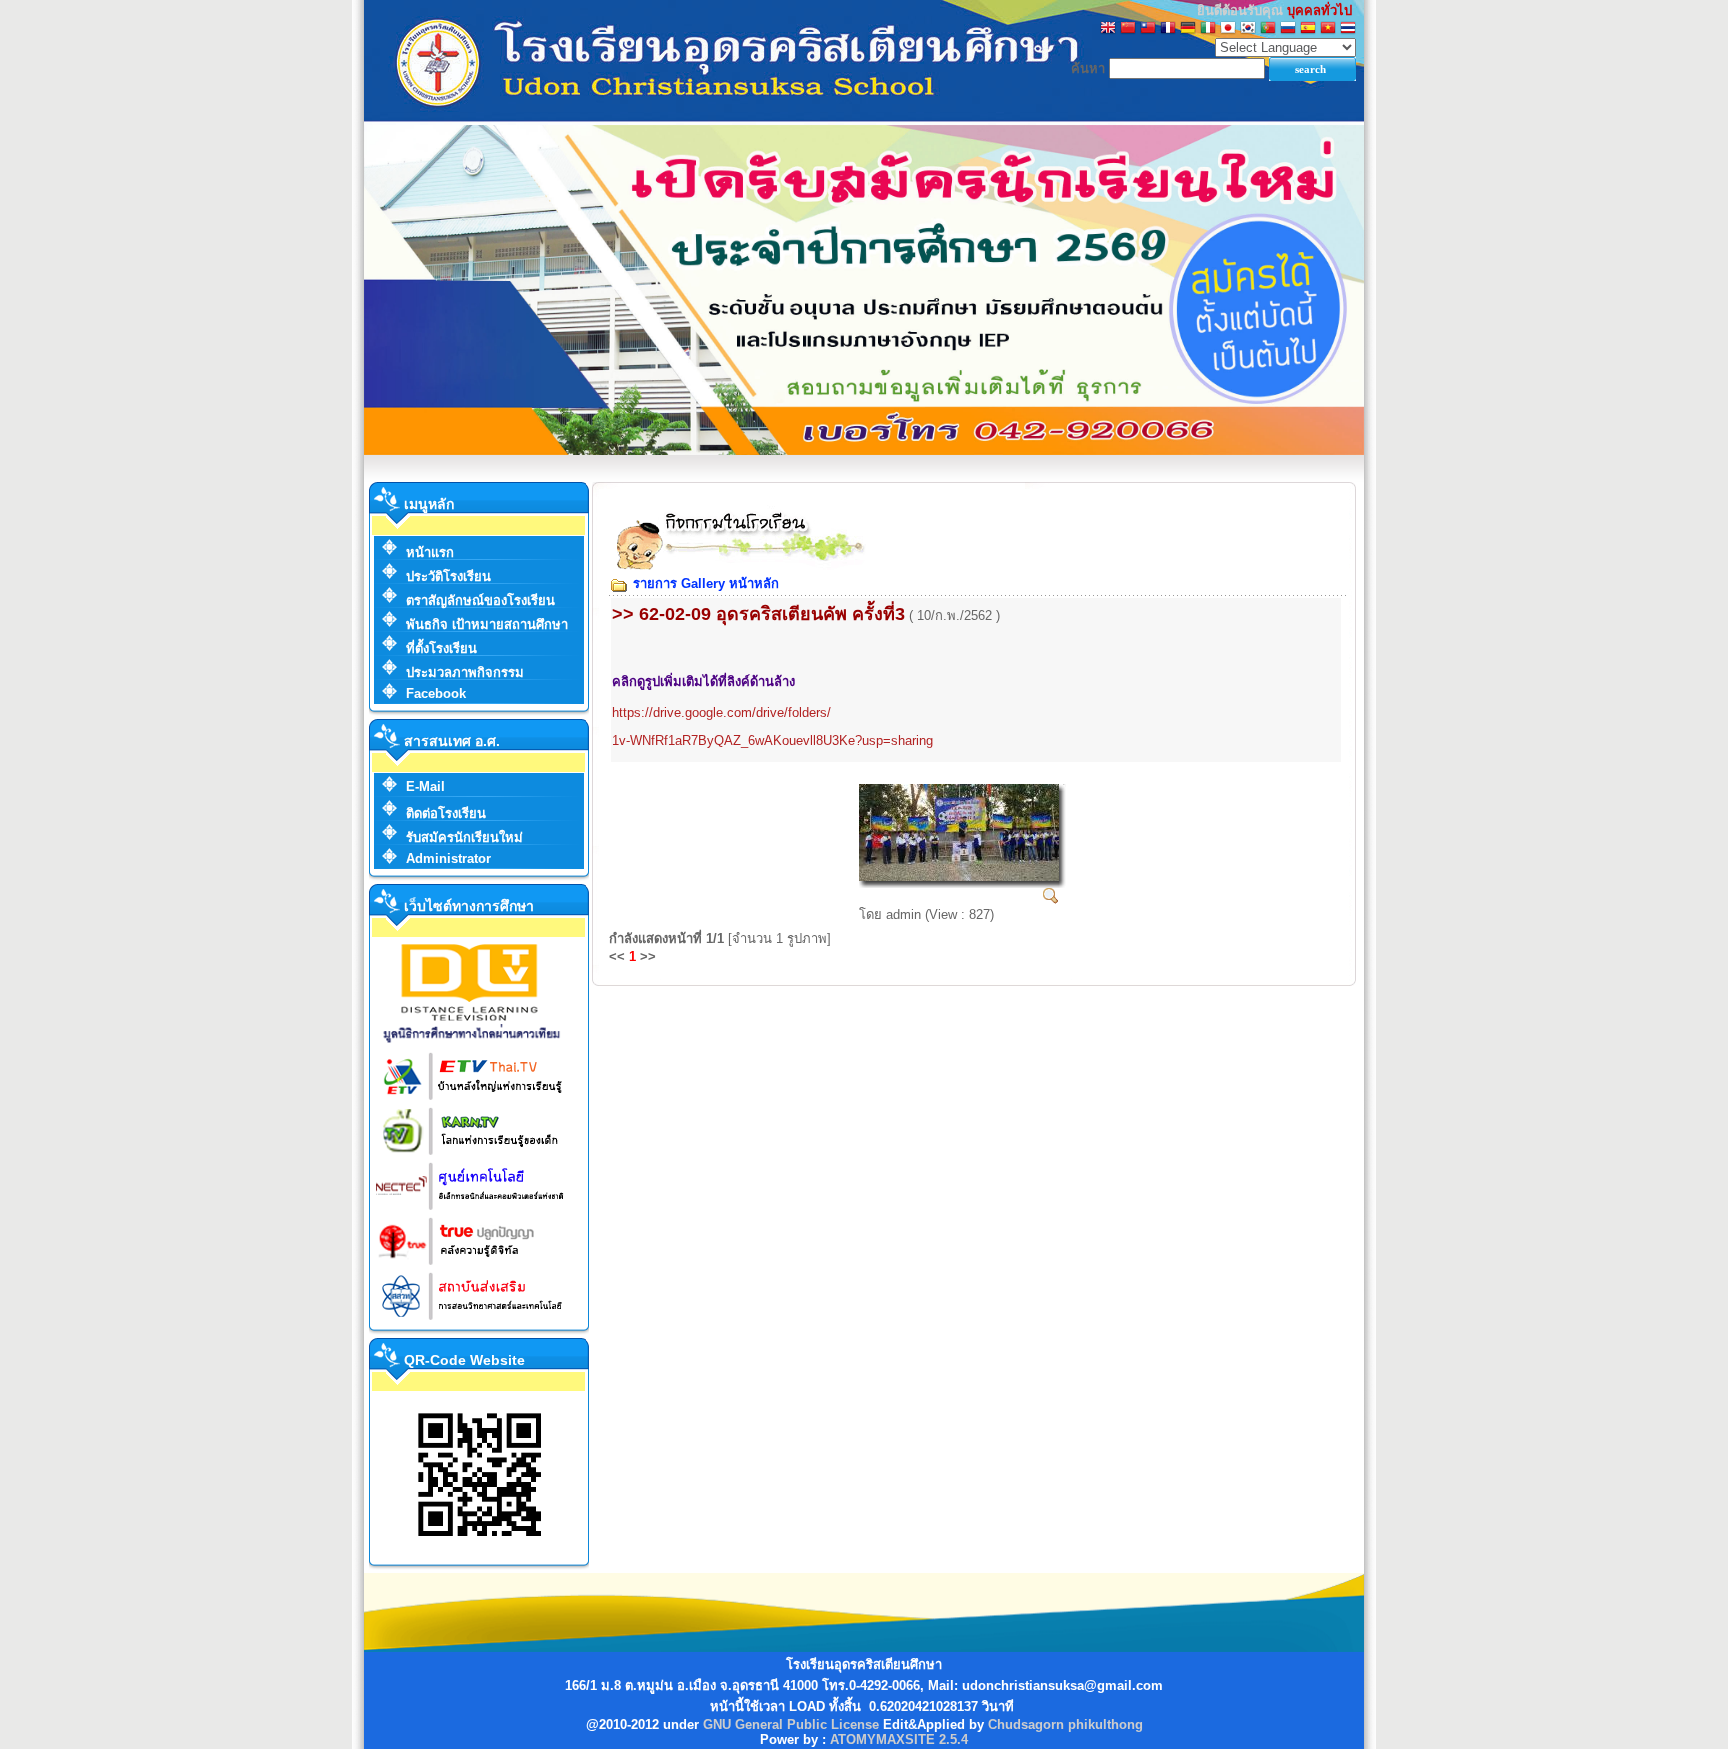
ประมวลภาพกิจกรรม (465, 672)
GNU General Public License (791, 1724)
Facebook (436, 693)
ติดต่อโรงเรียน (446, 813)
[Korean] (1248, 29)
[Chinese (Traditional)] (1148, 29)
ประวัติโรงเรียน (448, 576)
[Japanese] (1228, 29)
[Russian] (1288, 29)
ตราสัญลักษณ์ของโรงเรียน (480, 600)
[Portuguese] (1268, 29)
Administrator (448, 858)
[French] (1168, 29)
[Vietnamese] (1328, 29)
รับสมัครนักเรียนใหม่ (464, 837)
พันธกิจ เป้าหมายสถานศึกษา (487, 624)
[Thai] (1348, 29)
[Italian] (1208, 29)
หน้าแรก (430, 552)
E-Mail (425, 786)
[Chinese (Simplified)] (1128, 29)
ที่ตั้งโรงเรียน (441, 648)
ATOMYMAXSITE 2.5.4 (899, 1739)
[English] (1108, 29)
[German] (1188, 29)
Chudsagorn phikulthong (1065, 1724)
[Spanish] (1308, 29)
